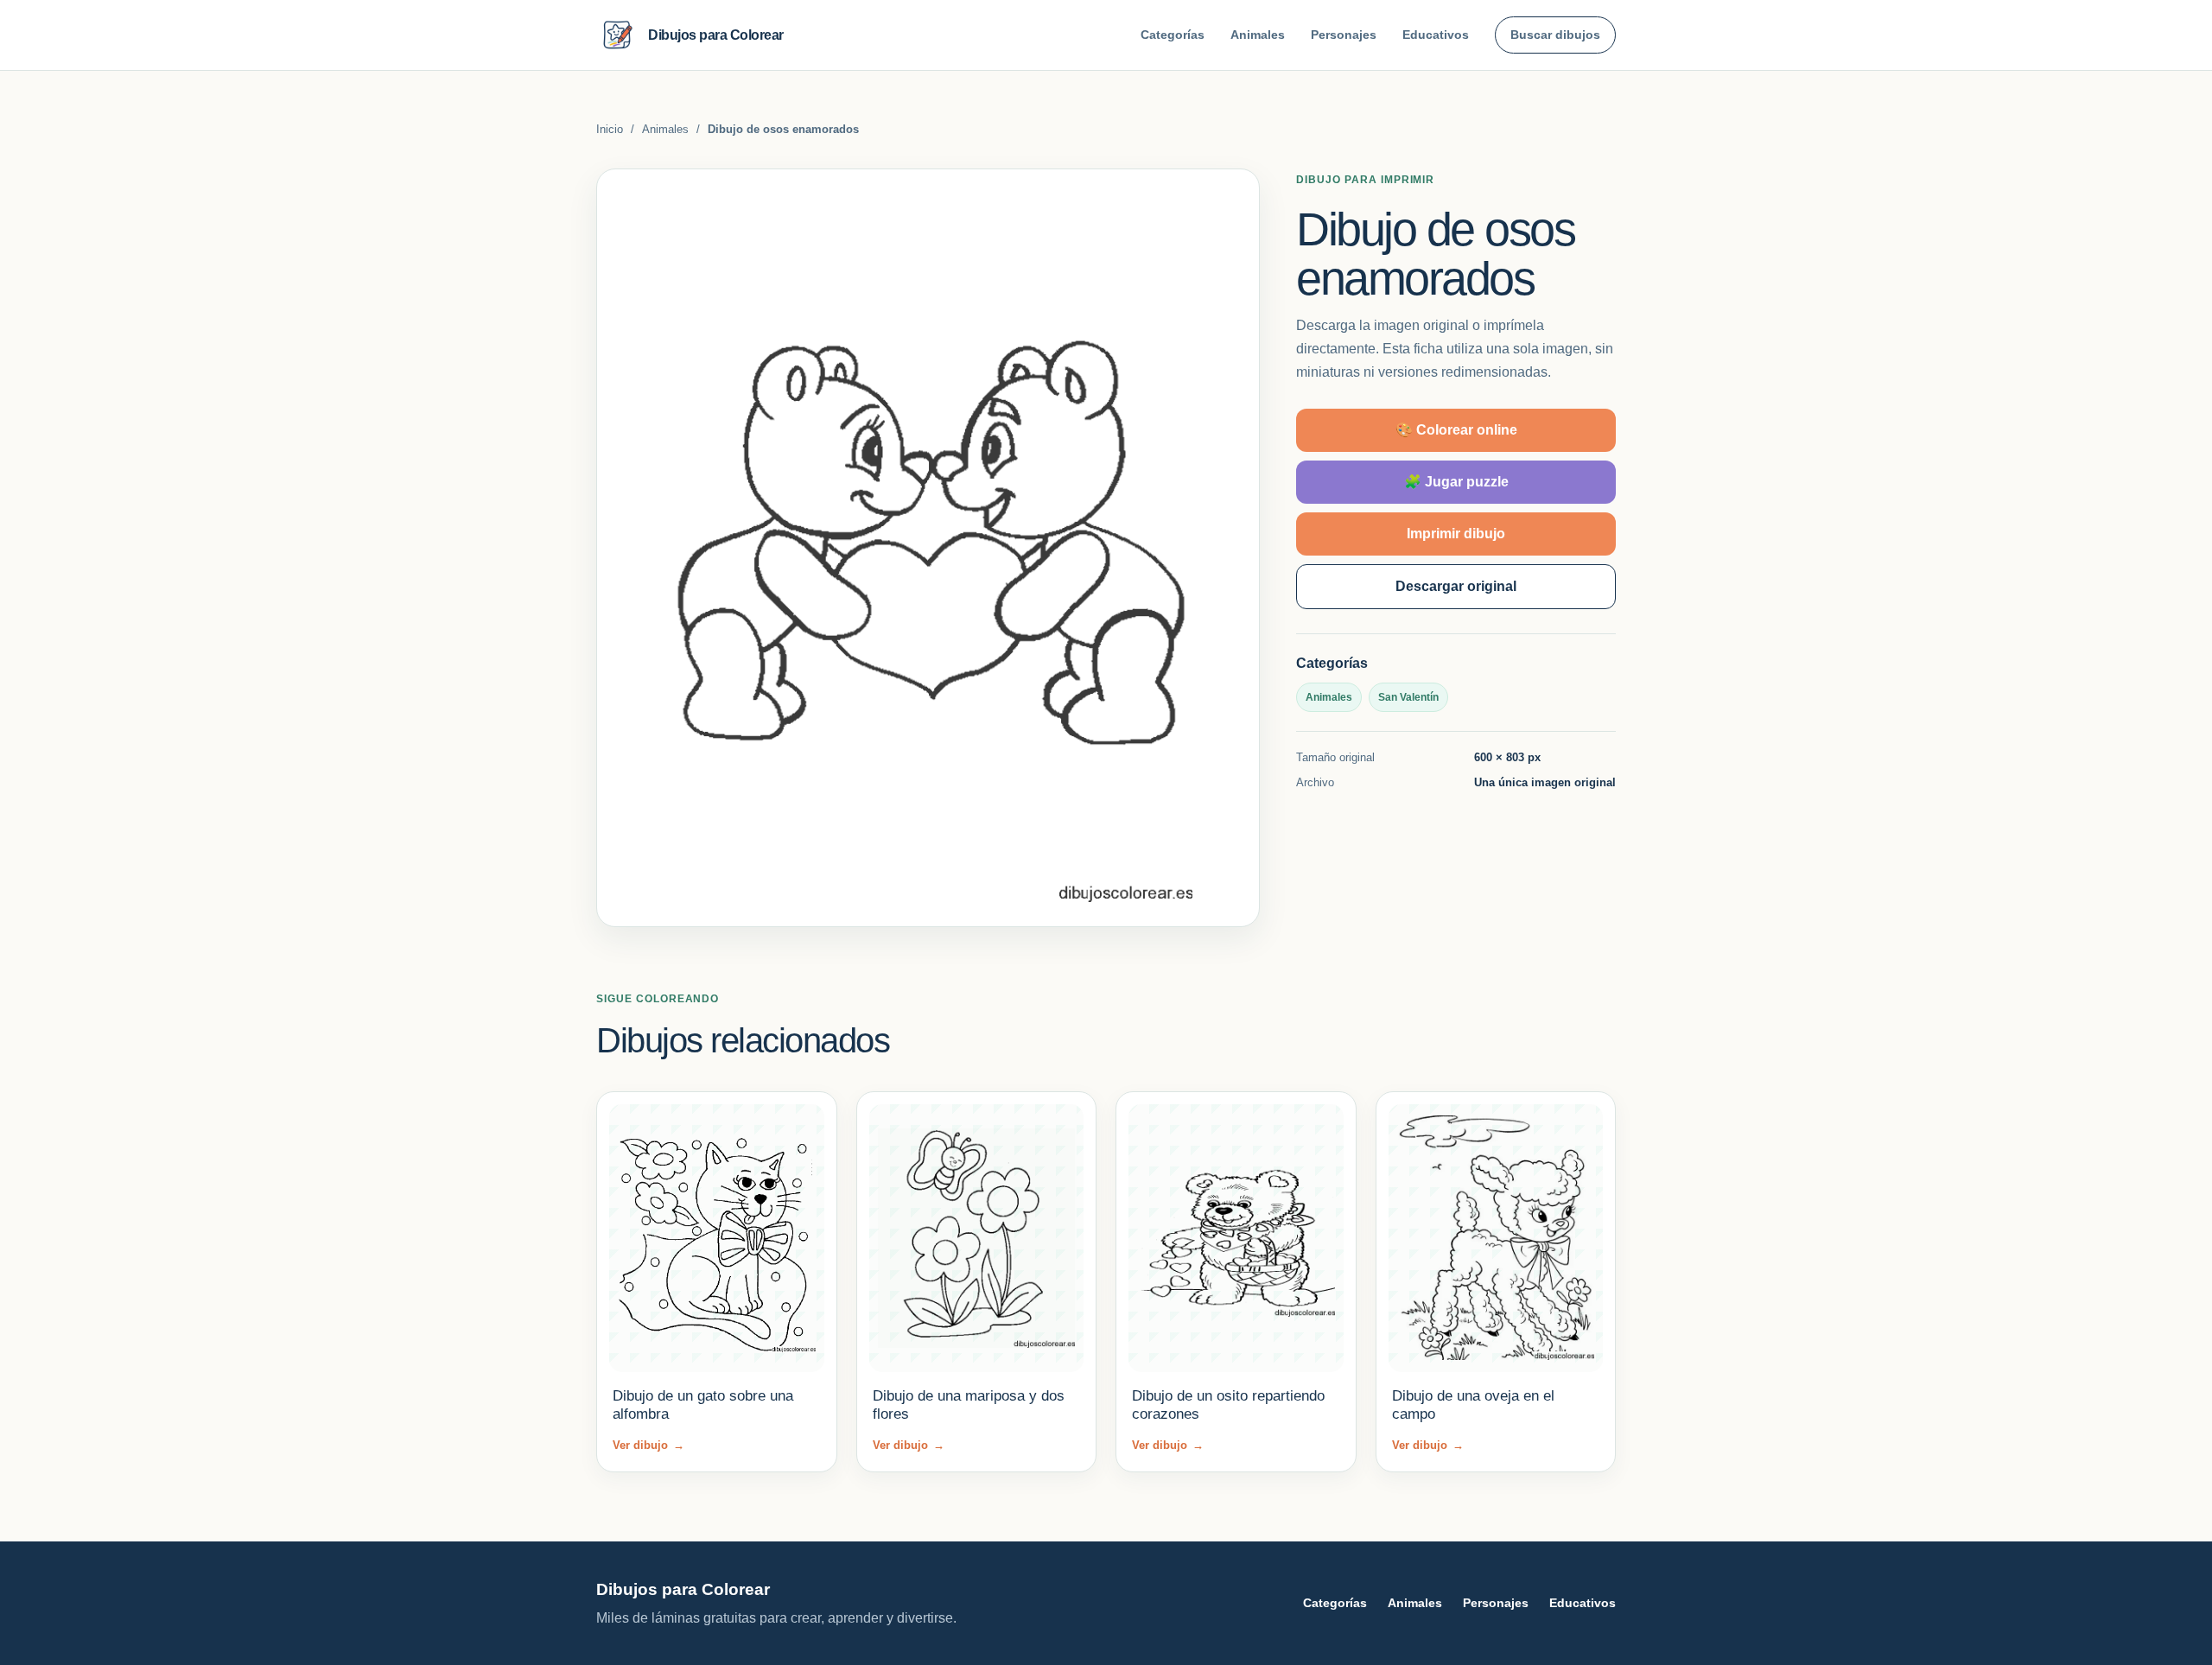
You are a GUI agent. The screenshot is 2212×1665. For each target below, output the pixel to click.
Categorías (1173, 35)
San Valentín (1408, 697)
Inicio (610, 129)
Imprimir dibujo (1456, 534)
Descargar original (1456, 586)
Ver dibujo (648, 1445)
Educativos (1436, 35)
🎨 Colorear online (1456, 430)
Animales (1258, 35)
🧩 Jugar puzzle (1456, 482)
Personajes (1344, 35)
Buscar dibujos (1555, 35)
